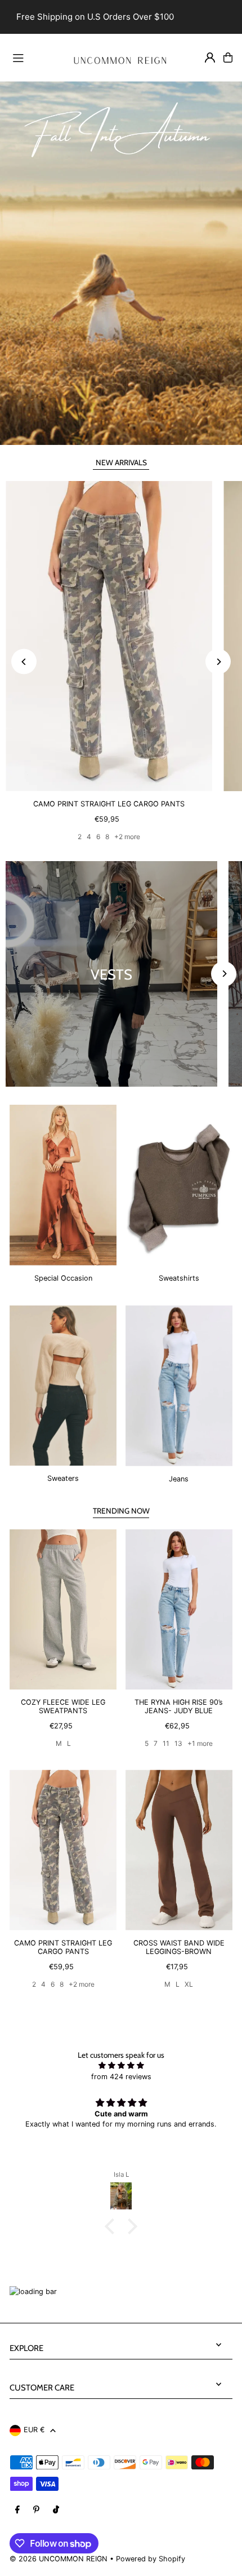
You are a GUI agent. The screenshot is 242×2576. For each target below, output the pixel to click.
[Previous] (24, 662)
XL (189, 1984)
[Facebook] (17, 2510)
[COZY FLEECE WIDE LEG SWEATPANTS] (63, 1610)
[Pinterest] (36, 2510)
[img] (121, 2065)
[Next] (218, 662)
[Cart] (228, 58)
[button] (113, 2226)
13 (178, 1743)
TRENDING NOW (121, 1511)
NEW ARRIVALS (121, 462)
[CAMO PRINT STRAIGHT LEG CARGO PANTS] (109, 636)
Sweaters (63, 1478)
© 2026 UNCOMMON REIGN (59, 2559)
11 (166, 1743)
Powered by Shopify (151, 2559)
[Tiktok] (56, 2510)
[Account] (210, 58)
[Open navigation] (33, 57)
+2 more (127, 837)
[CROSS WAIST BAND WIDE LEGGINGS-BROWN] (179, 1850)
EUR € (34, 2430)
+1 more (200, 1743)
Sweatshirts (179, 1278)
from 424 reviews (121, 2077)
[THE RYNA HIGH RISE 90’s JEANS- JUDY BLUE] (179, 1610)
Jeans (179, 1479)
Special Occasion (63, 1278)
